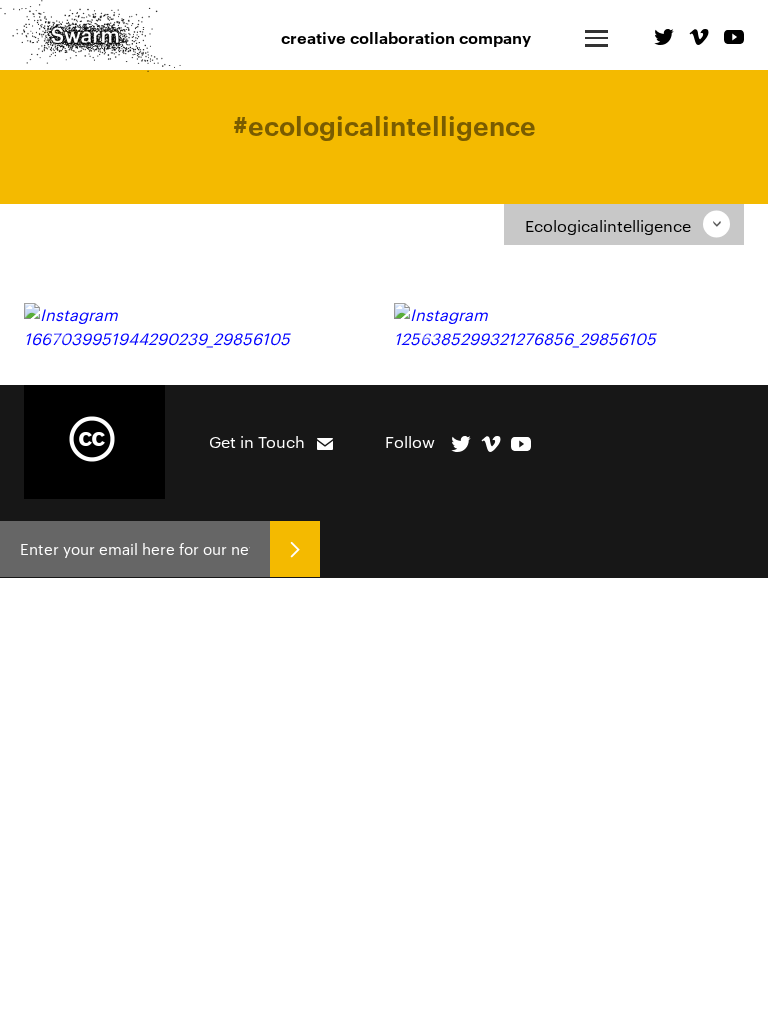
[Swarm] (90, 36)
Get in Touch (257, 441)
